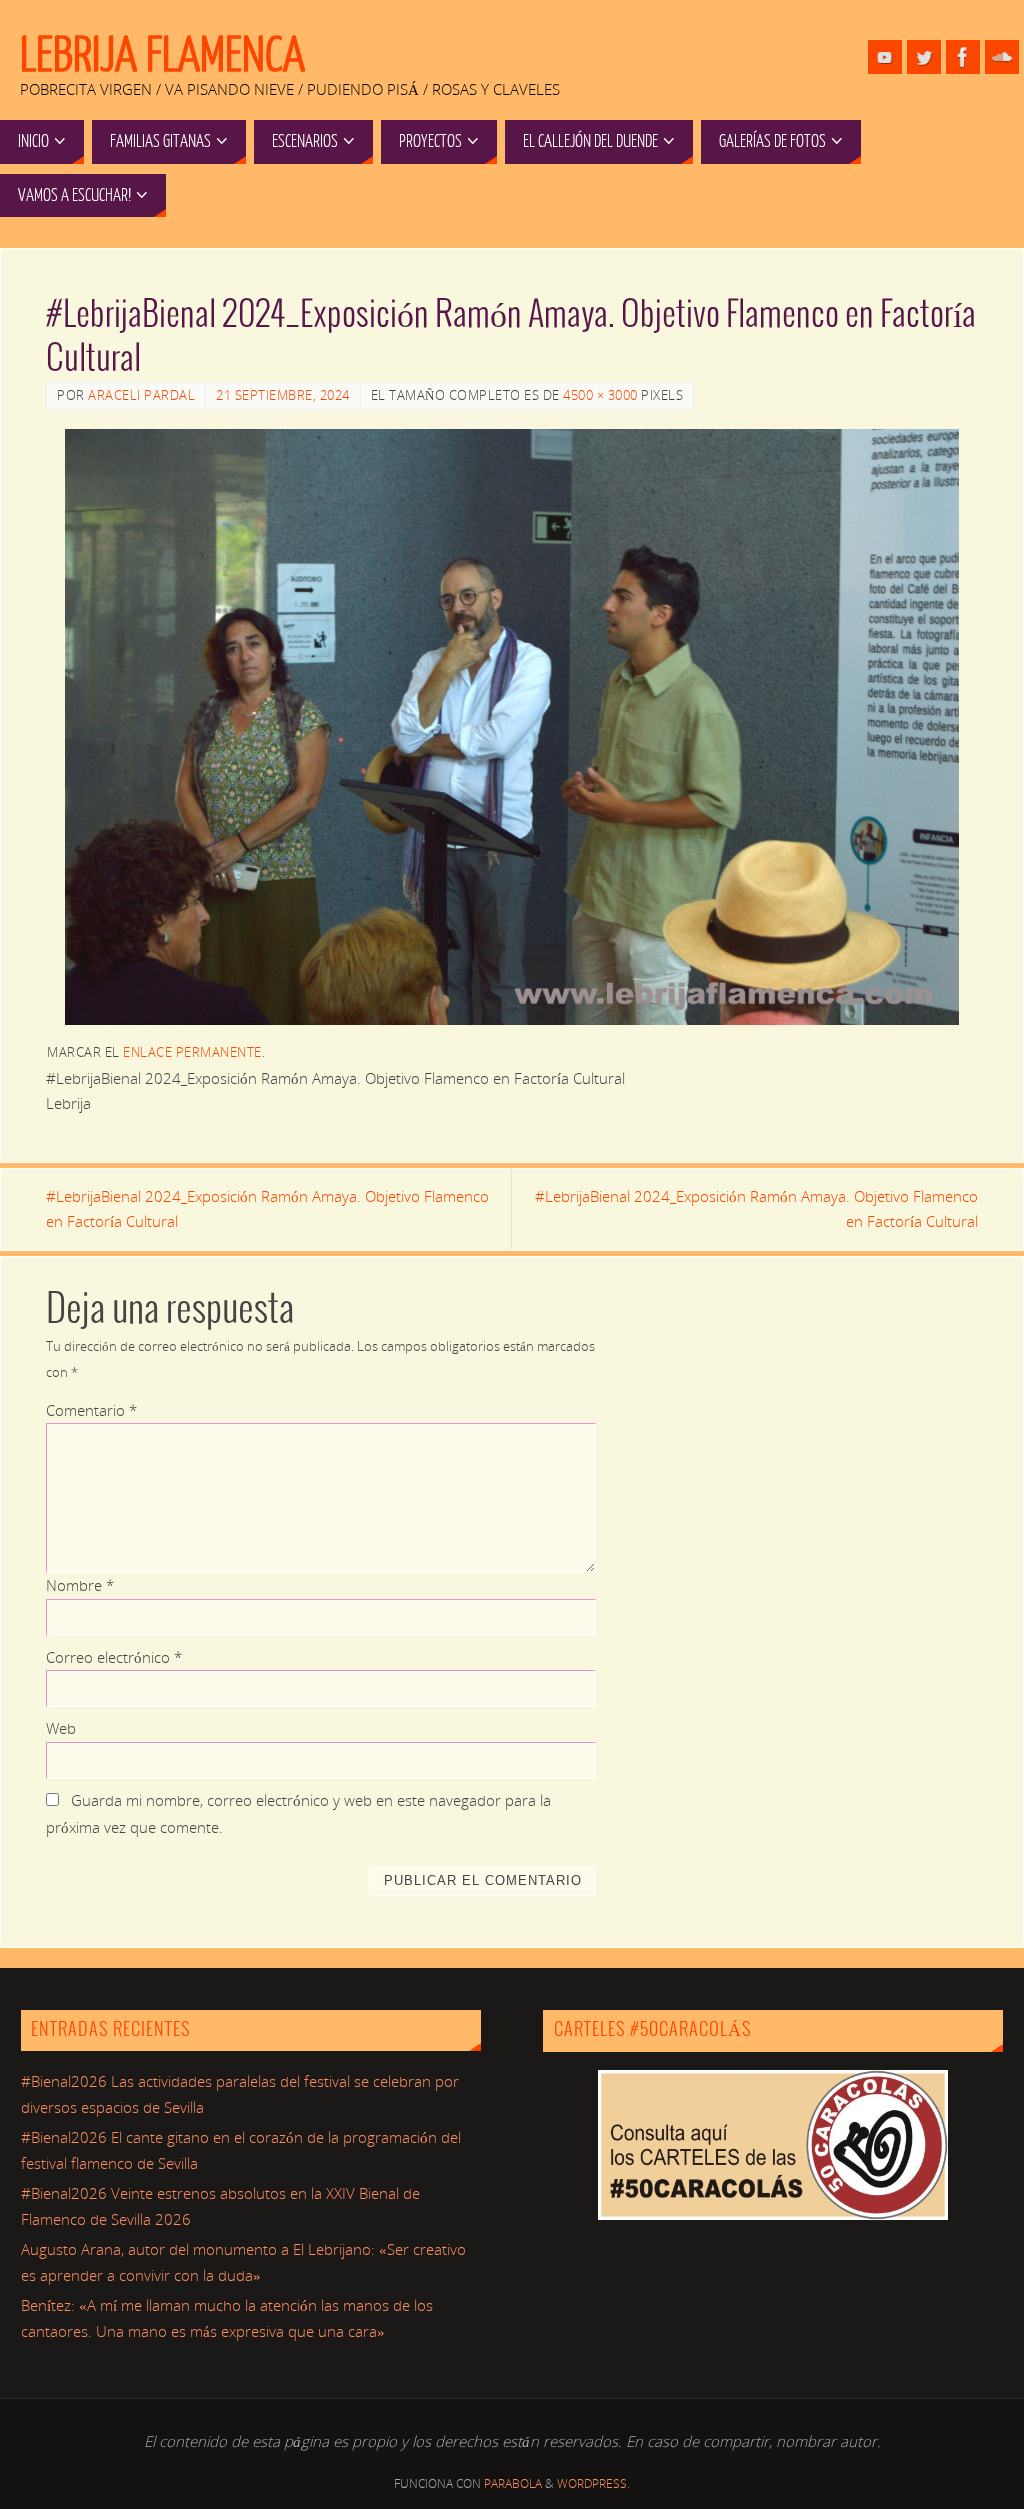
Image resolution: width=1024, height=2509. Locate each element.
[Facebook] (963, 57)
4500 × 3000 (600, 395)
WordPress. (593, 2483)
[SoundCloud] (1002, 57)
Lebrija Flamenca (162, 56)
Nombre (80, 1585)
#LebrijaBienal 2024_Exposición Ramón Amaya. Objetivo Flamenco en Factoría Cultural (267, 1209)
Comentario (91, 1410)
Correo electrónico (114, 1657)
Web (61, 1728)
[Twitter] (924, 57)
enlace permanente (192, 1052)
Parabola (513, 2483)
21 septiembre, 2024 (283, 395)
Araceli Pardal (141, 395)
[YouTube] (885, 57)
